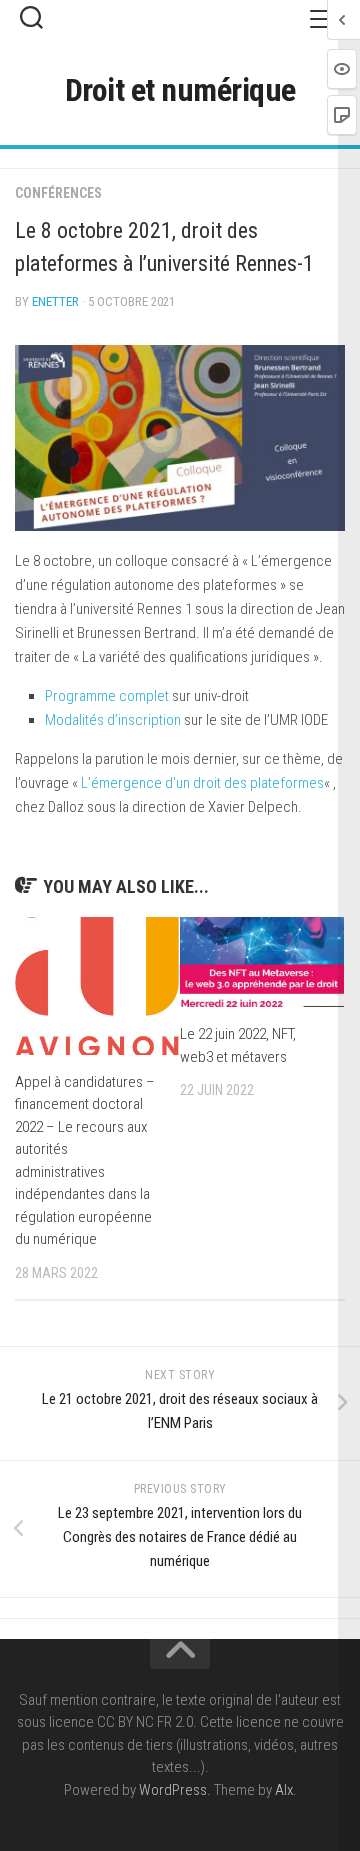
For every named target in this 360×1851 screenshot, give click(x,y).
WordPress (173, 1790)
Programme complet (107, 696)
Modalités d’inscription (113, 720)
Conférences (58, 193)
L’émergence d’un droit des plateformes (202, 783)
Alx (284, 1790)
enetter (55, 301)
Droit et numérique (180, 90)
